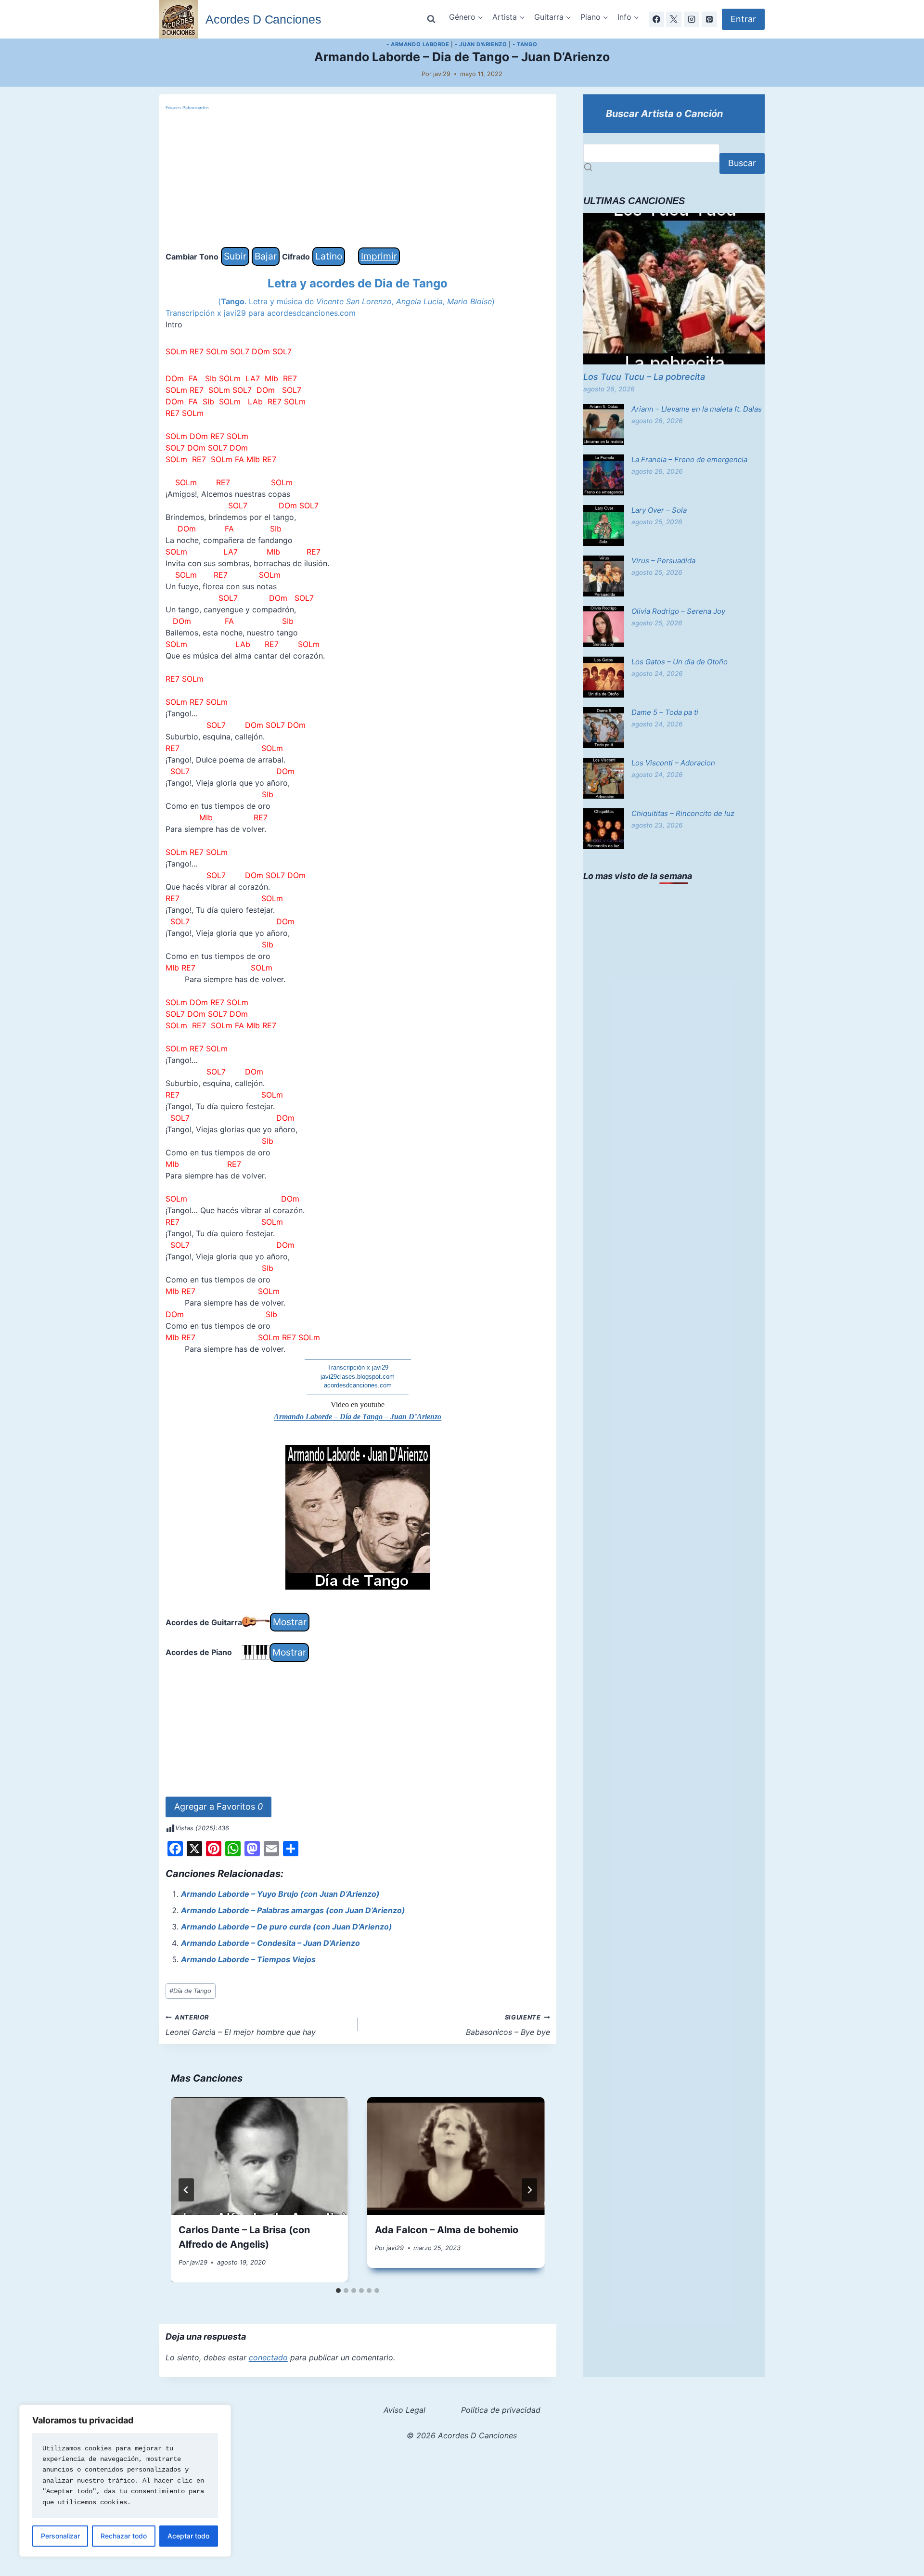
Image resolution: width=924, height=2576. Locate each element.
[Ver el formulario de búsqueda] (431, 19)
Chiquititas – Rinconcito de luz (683, 813)
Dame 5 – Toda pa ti (665, 712)
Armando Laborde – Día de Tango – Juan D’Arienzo (358, 1417)
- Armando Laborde (418, 44)
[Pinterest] (709, 19)
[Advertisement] (358, 180)
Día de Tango (190, 1991)
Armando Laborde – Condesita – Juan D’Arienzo (270, 1943)
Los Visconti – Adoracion (673, 763)
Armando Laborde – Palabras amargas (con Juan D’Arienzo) (293, 1910)
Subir (235, 256)
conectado (268, 2357)
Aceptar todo (188, 2536)
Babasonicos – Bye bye (508, 2025)
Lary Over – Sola (659, 510)
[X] (674, 19)
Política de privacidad (501, 2410)
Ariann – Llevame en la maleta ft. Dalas (697, 409)
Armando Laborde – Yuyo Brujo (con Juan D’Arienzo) (280, 1894)
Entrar (743, 19)
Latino (329, 256)
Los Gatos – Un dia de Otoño (680, 662)
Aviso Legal (404, 2410)
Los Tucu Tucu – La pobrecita (644, 377)
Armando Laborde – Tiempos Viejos (248, 1959)
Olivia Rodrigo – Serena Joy (678, 611)
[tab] (338, 2291)
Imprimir (379, 256)
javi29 (442, 74)
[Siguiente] (529, 2190)
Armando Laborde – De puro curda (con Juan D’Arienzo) (287, 1927)
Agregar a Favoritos (218, 1806)
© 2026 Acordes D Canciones (462, 2435)
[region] (125, 2481)
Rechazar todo (124, 2536)
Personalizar (60, 2536)
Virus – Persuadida (663, 561)
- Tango (525, 44)
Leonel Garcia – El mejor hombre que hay (241, 2025)
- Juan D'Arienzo (481, 44)
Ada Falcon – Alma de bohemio (447, 2230)
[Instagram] (692, 19)
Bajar (266, 256)
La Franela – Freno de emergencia (689, 460)
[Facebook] (656, 19)
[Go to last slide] (186, 2190)
